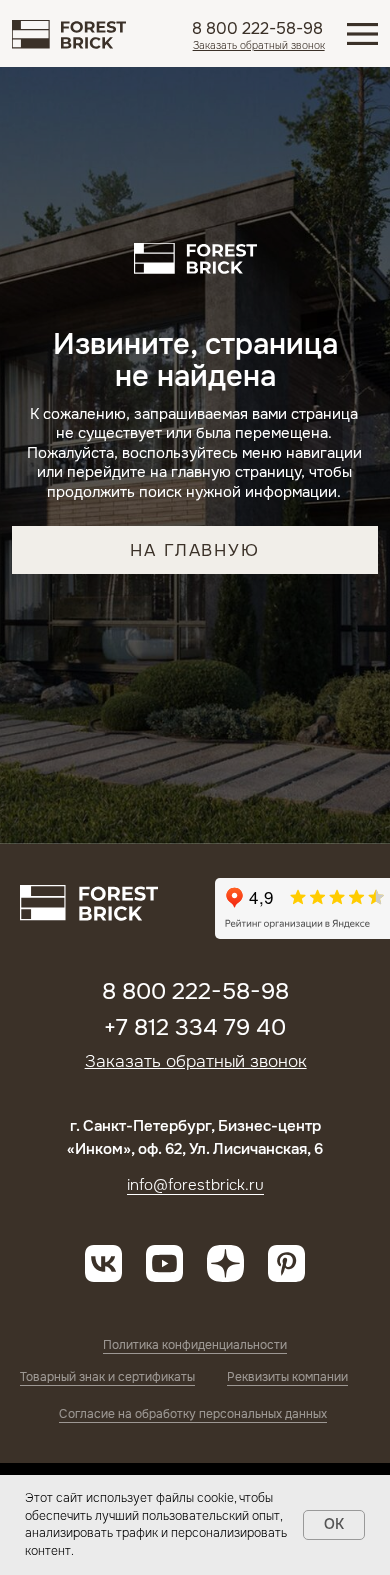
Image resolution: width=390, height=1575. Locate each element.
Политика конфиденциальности (195, 1345)
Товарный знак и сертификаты (107, 1377)
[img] (68, 34)
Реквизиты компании (287, 1377)
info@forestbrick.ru (195, 1185)
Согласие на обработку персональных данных (193, 1414)
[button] (259, 46)
